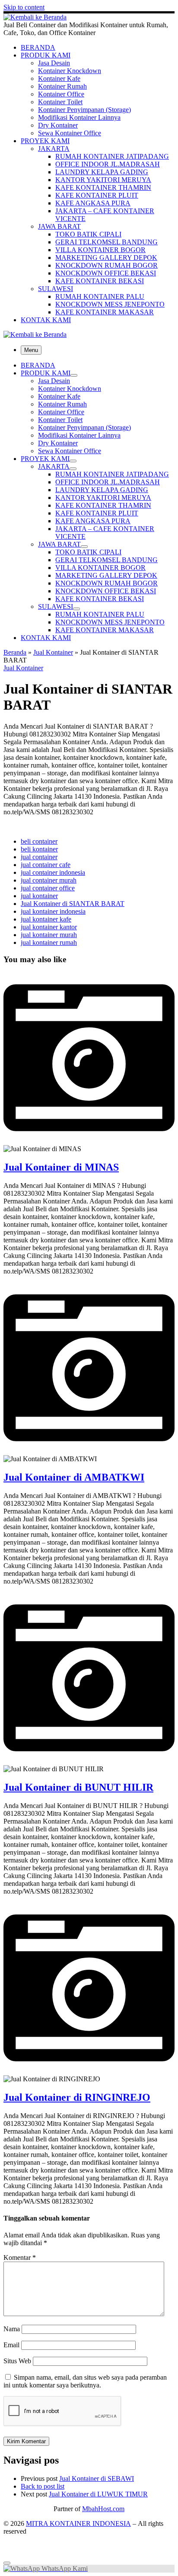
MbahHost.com (103, 2509)
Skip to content (24, 7)
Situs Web (17, 2361)
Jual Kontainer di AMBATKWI (74, 1477)
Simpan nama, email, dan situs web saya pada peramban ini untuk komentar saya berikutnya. (85, 2381)
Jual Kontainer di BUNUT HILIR (78, 1787)
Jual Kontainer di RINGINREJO (77, 2097)
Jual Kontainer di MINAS (61, 1167)
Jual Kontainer (53, 652)
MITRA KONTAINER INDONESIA (78, 2523)
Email (11, 2345)
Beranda (15, 652)
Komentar (20, 2258)
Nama (12, 2329)
